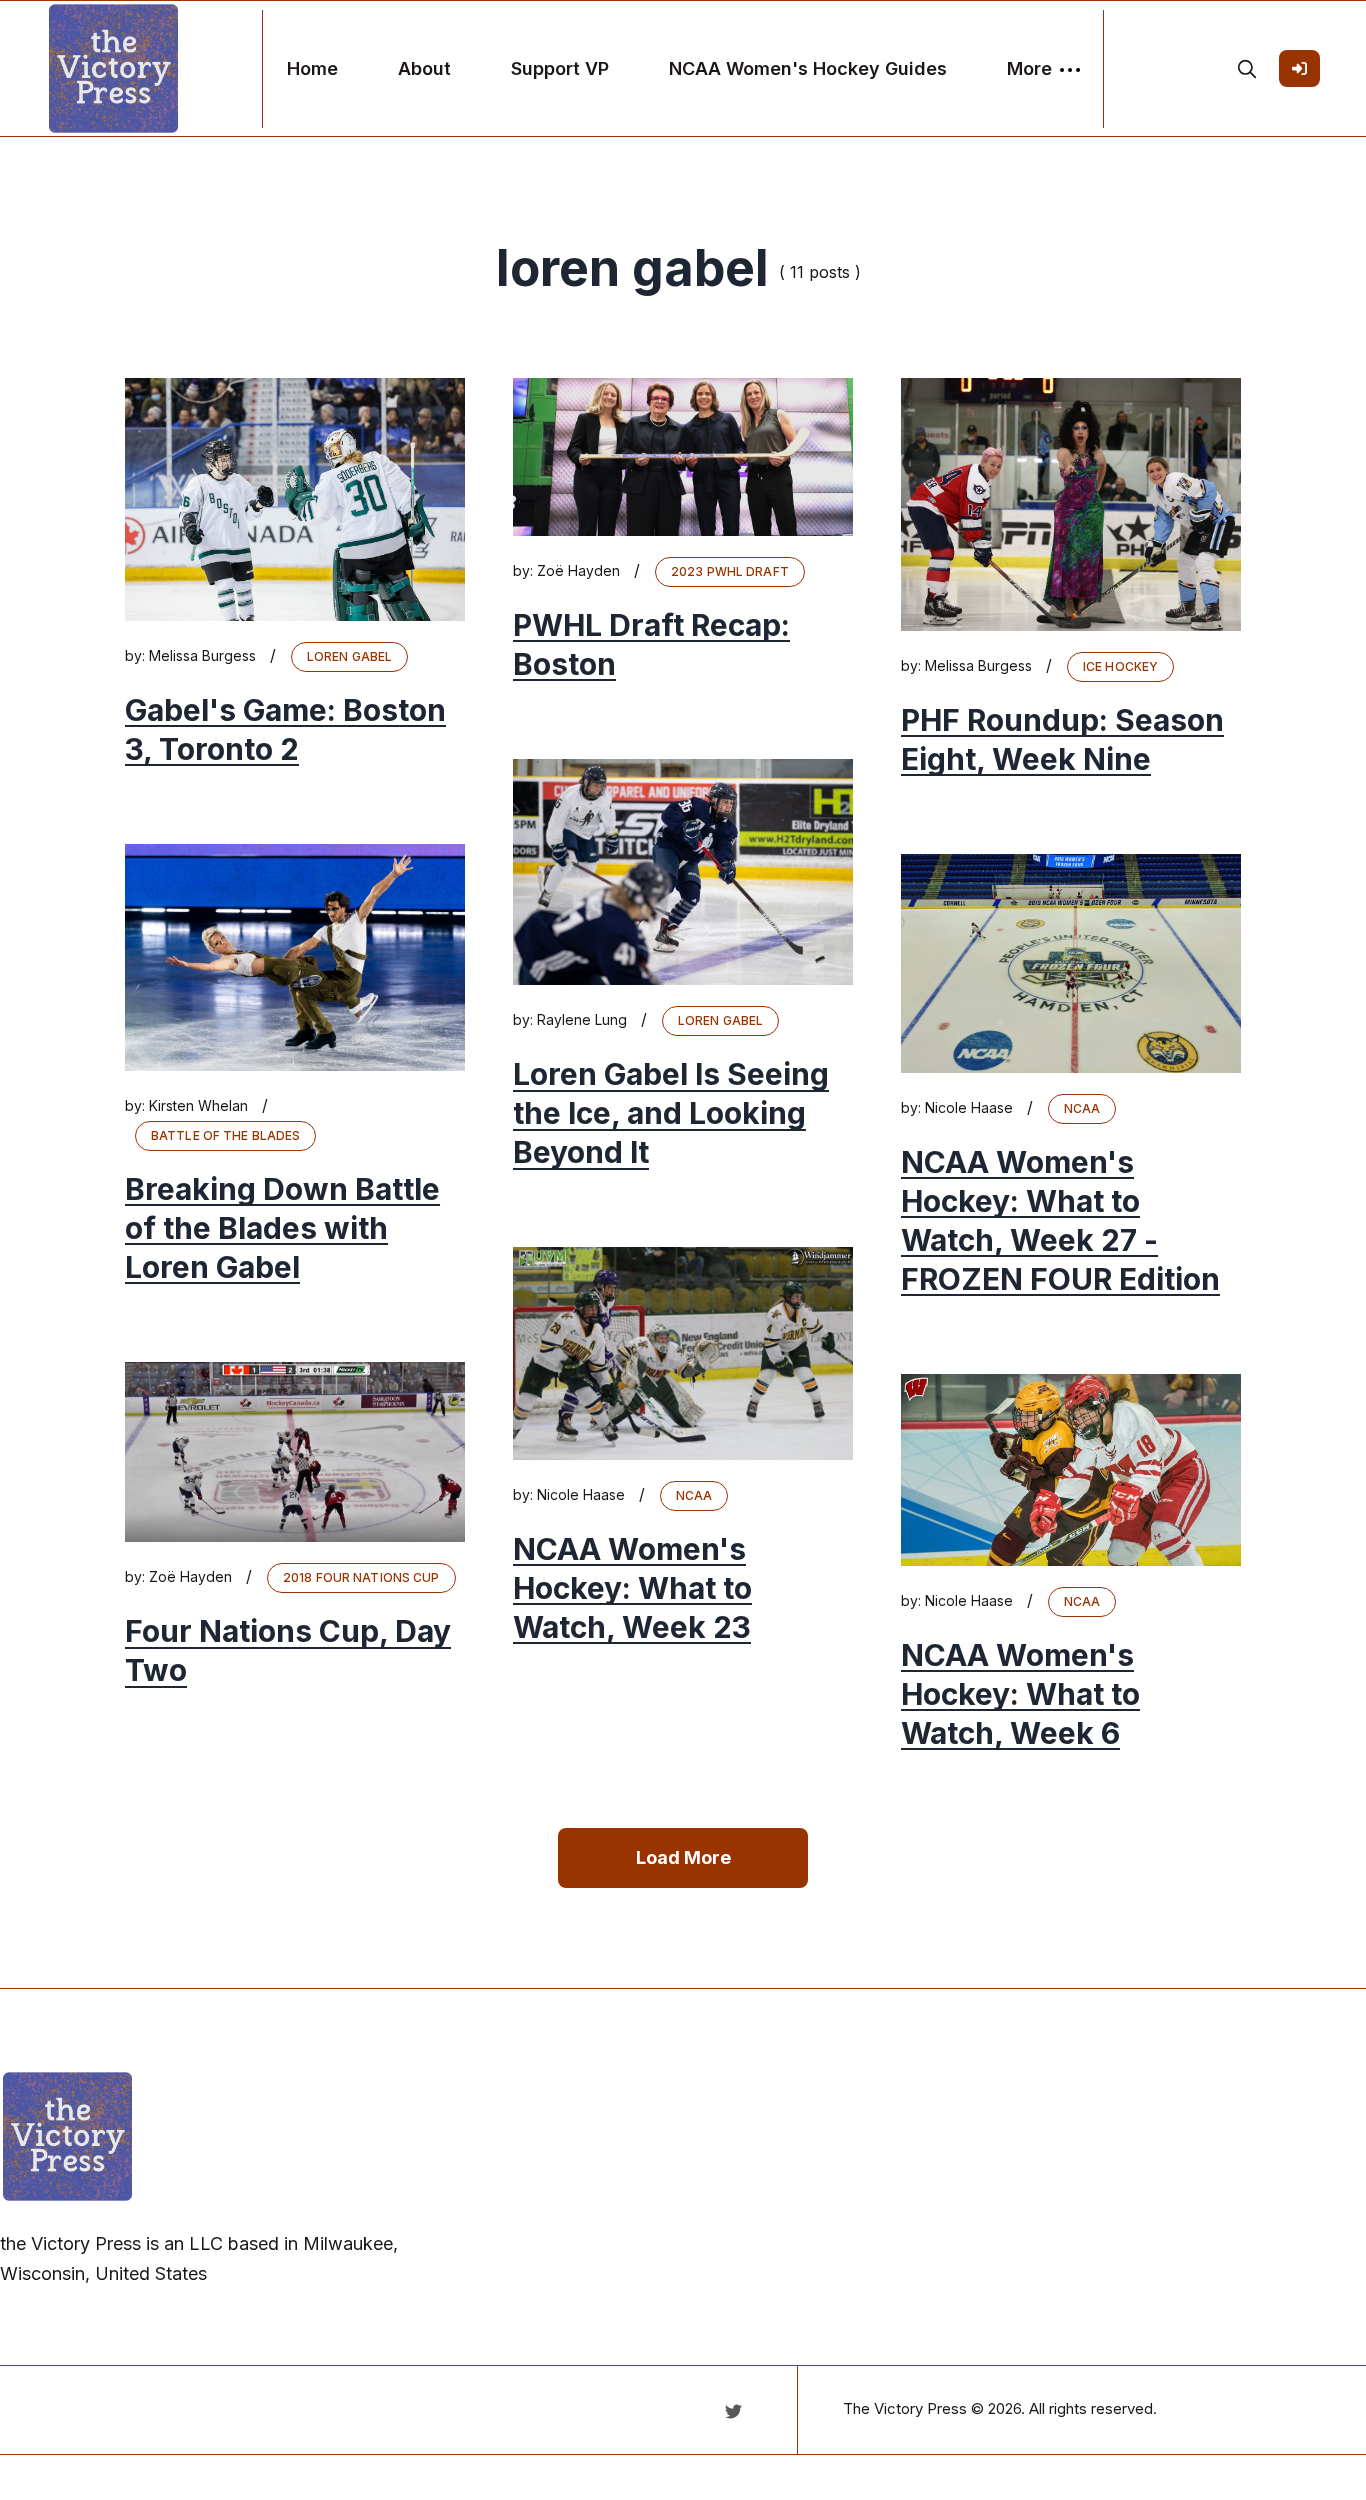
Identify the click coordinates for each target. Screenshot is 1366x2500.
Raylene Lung (582, 1019)
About (424, 68)
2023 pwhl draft (730, 571)
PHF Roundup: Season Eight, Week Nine (1062, 739)
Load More (683, 1857)
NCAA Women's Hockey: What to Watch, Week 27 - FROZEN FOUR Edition (1060, 1220)
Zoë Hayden (578, 570)
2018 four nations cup (361, 1577)
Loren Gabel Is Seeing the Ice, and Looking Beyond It (671, 1113)
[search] (1247, 69)
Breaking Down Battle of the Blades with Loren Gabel (282, 1228)
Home (312, 68)
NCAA (1082, 1108)
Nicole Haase (969, 1107)
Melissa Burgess (202, 655)
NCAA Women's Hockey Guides (808, 68)
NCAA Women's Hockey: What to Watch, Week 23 (632, 1588)
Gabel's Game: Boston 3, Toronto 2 (285, 729)
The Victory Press (905, 2408)
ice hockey (1120, 666)
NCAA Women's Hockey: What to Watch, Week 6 (1020, 1694)
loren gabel (349, 656)
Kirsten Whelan (198, 1105)
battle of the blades (225, 1135)
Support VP (560, 68)
